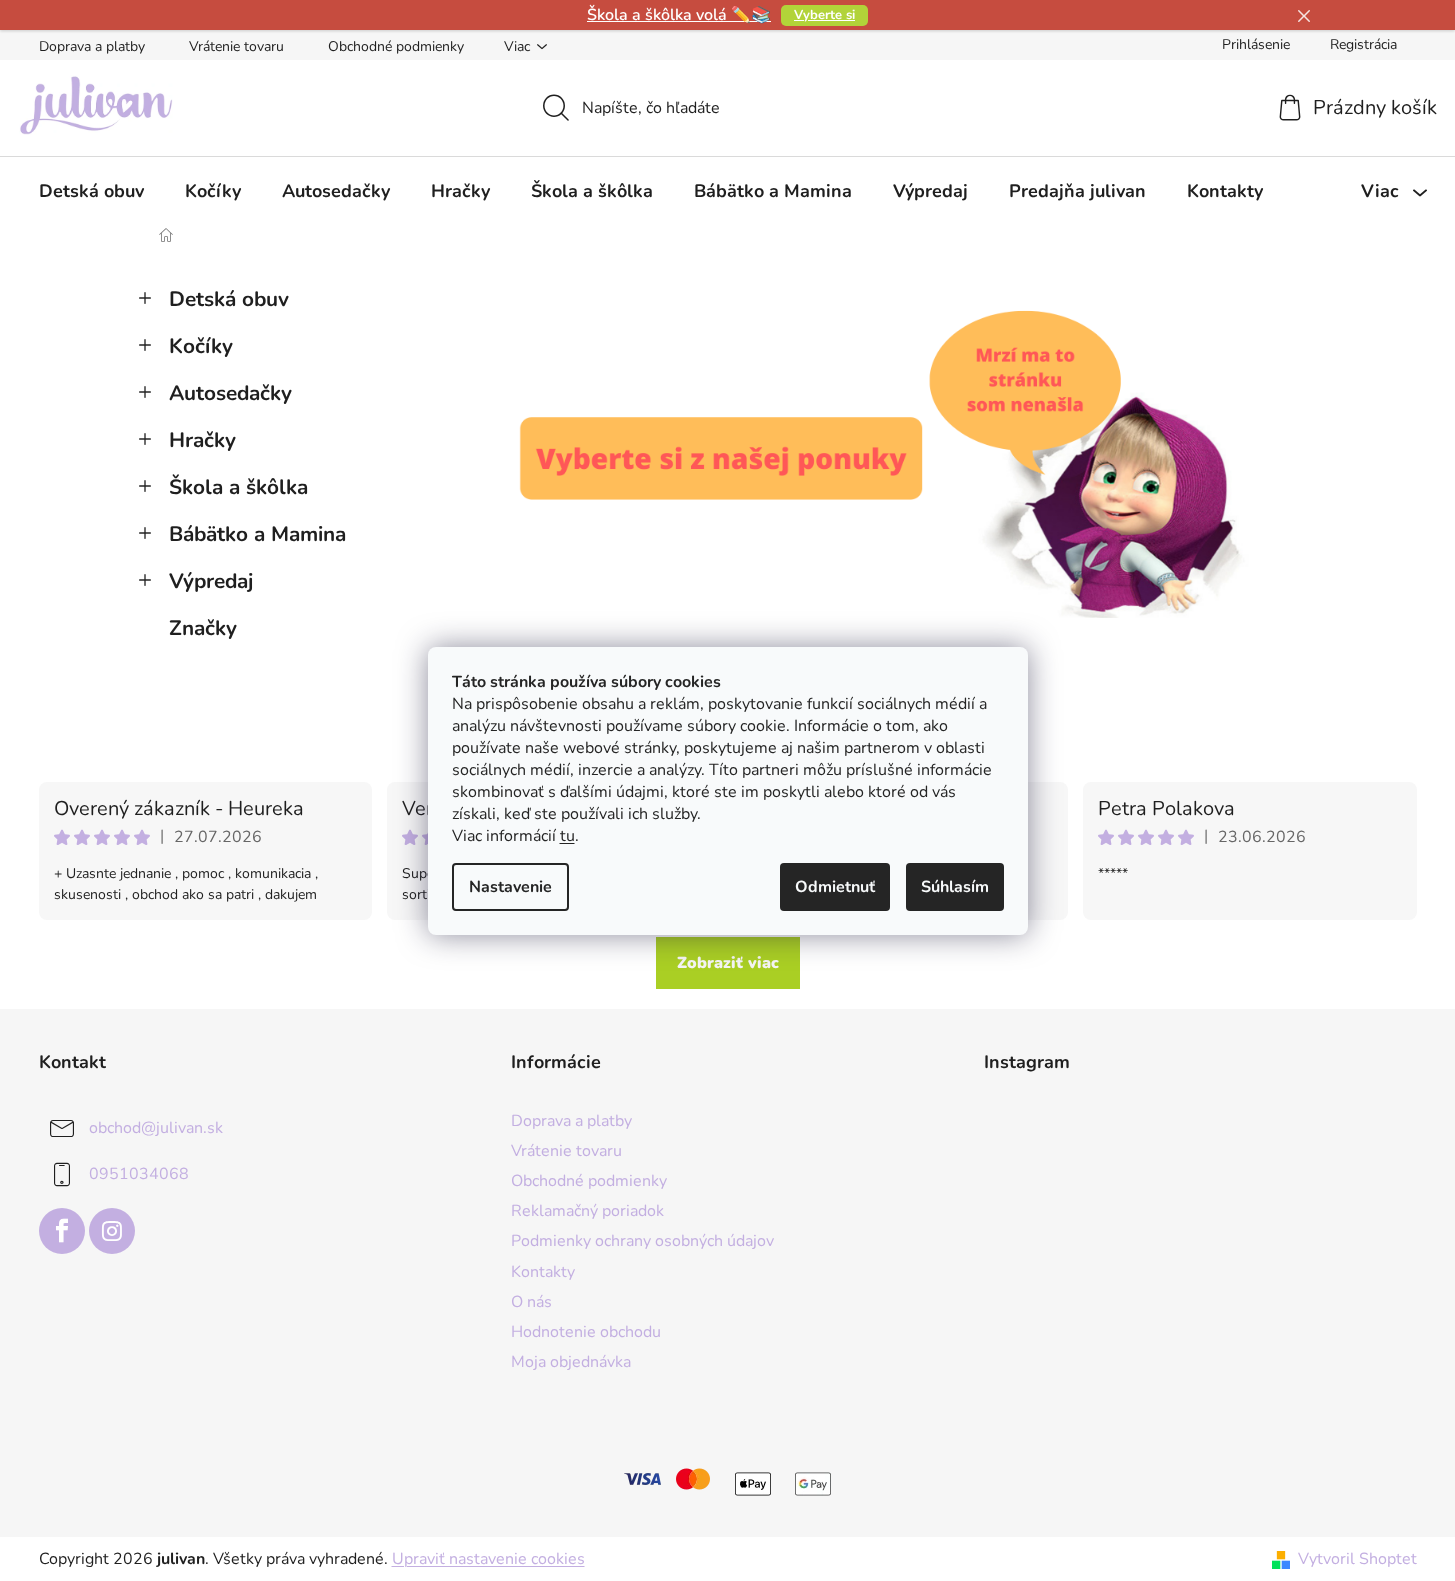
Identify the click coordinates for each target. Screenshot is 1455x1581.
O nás (531, 1302)
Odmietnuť (835, 887)
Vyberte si (824, 15)
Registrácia (1363, 44)
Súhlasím (955, 887)
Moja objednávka (571, 1362)
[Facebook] (62, 1231)
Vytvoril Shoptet (1357, 1559)
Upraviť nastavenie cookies (488, 1559)
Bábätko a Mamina (257, 534)
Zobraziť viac (728, 963)
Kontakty (543, 1272)
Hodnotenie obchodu (586, 1332)
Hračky (202, 440)
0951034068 (139, 1174)
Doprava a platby (92, 46)
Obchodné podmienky (396, 46)
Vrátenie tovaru (236, 46)
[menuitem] (91, 191)
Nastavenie (510, 887)
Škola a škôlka (238, 487)
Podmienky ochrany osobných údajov (642, 1241)
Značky (203, 628)
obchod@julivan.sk (156, 1128)
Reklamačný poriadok (587, 1211)
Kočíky (201, 346)
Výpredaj (211, 581)
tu (567, 836)
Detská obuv (229, 299)
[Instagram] (112, 1231)
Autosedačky (230, 393)
